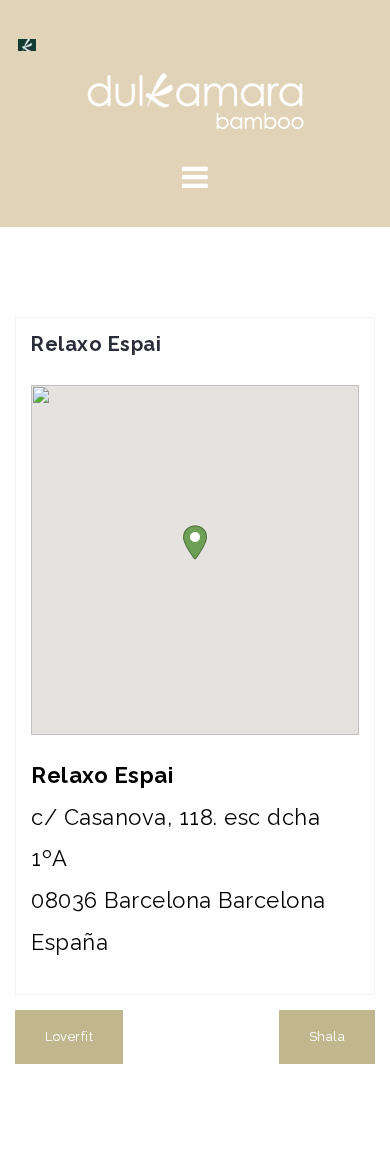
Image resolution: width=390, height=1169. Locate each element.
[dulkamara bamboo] (195, 99)
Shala (327, 1036)
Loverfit (69, 1036)
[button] (195, 542)
